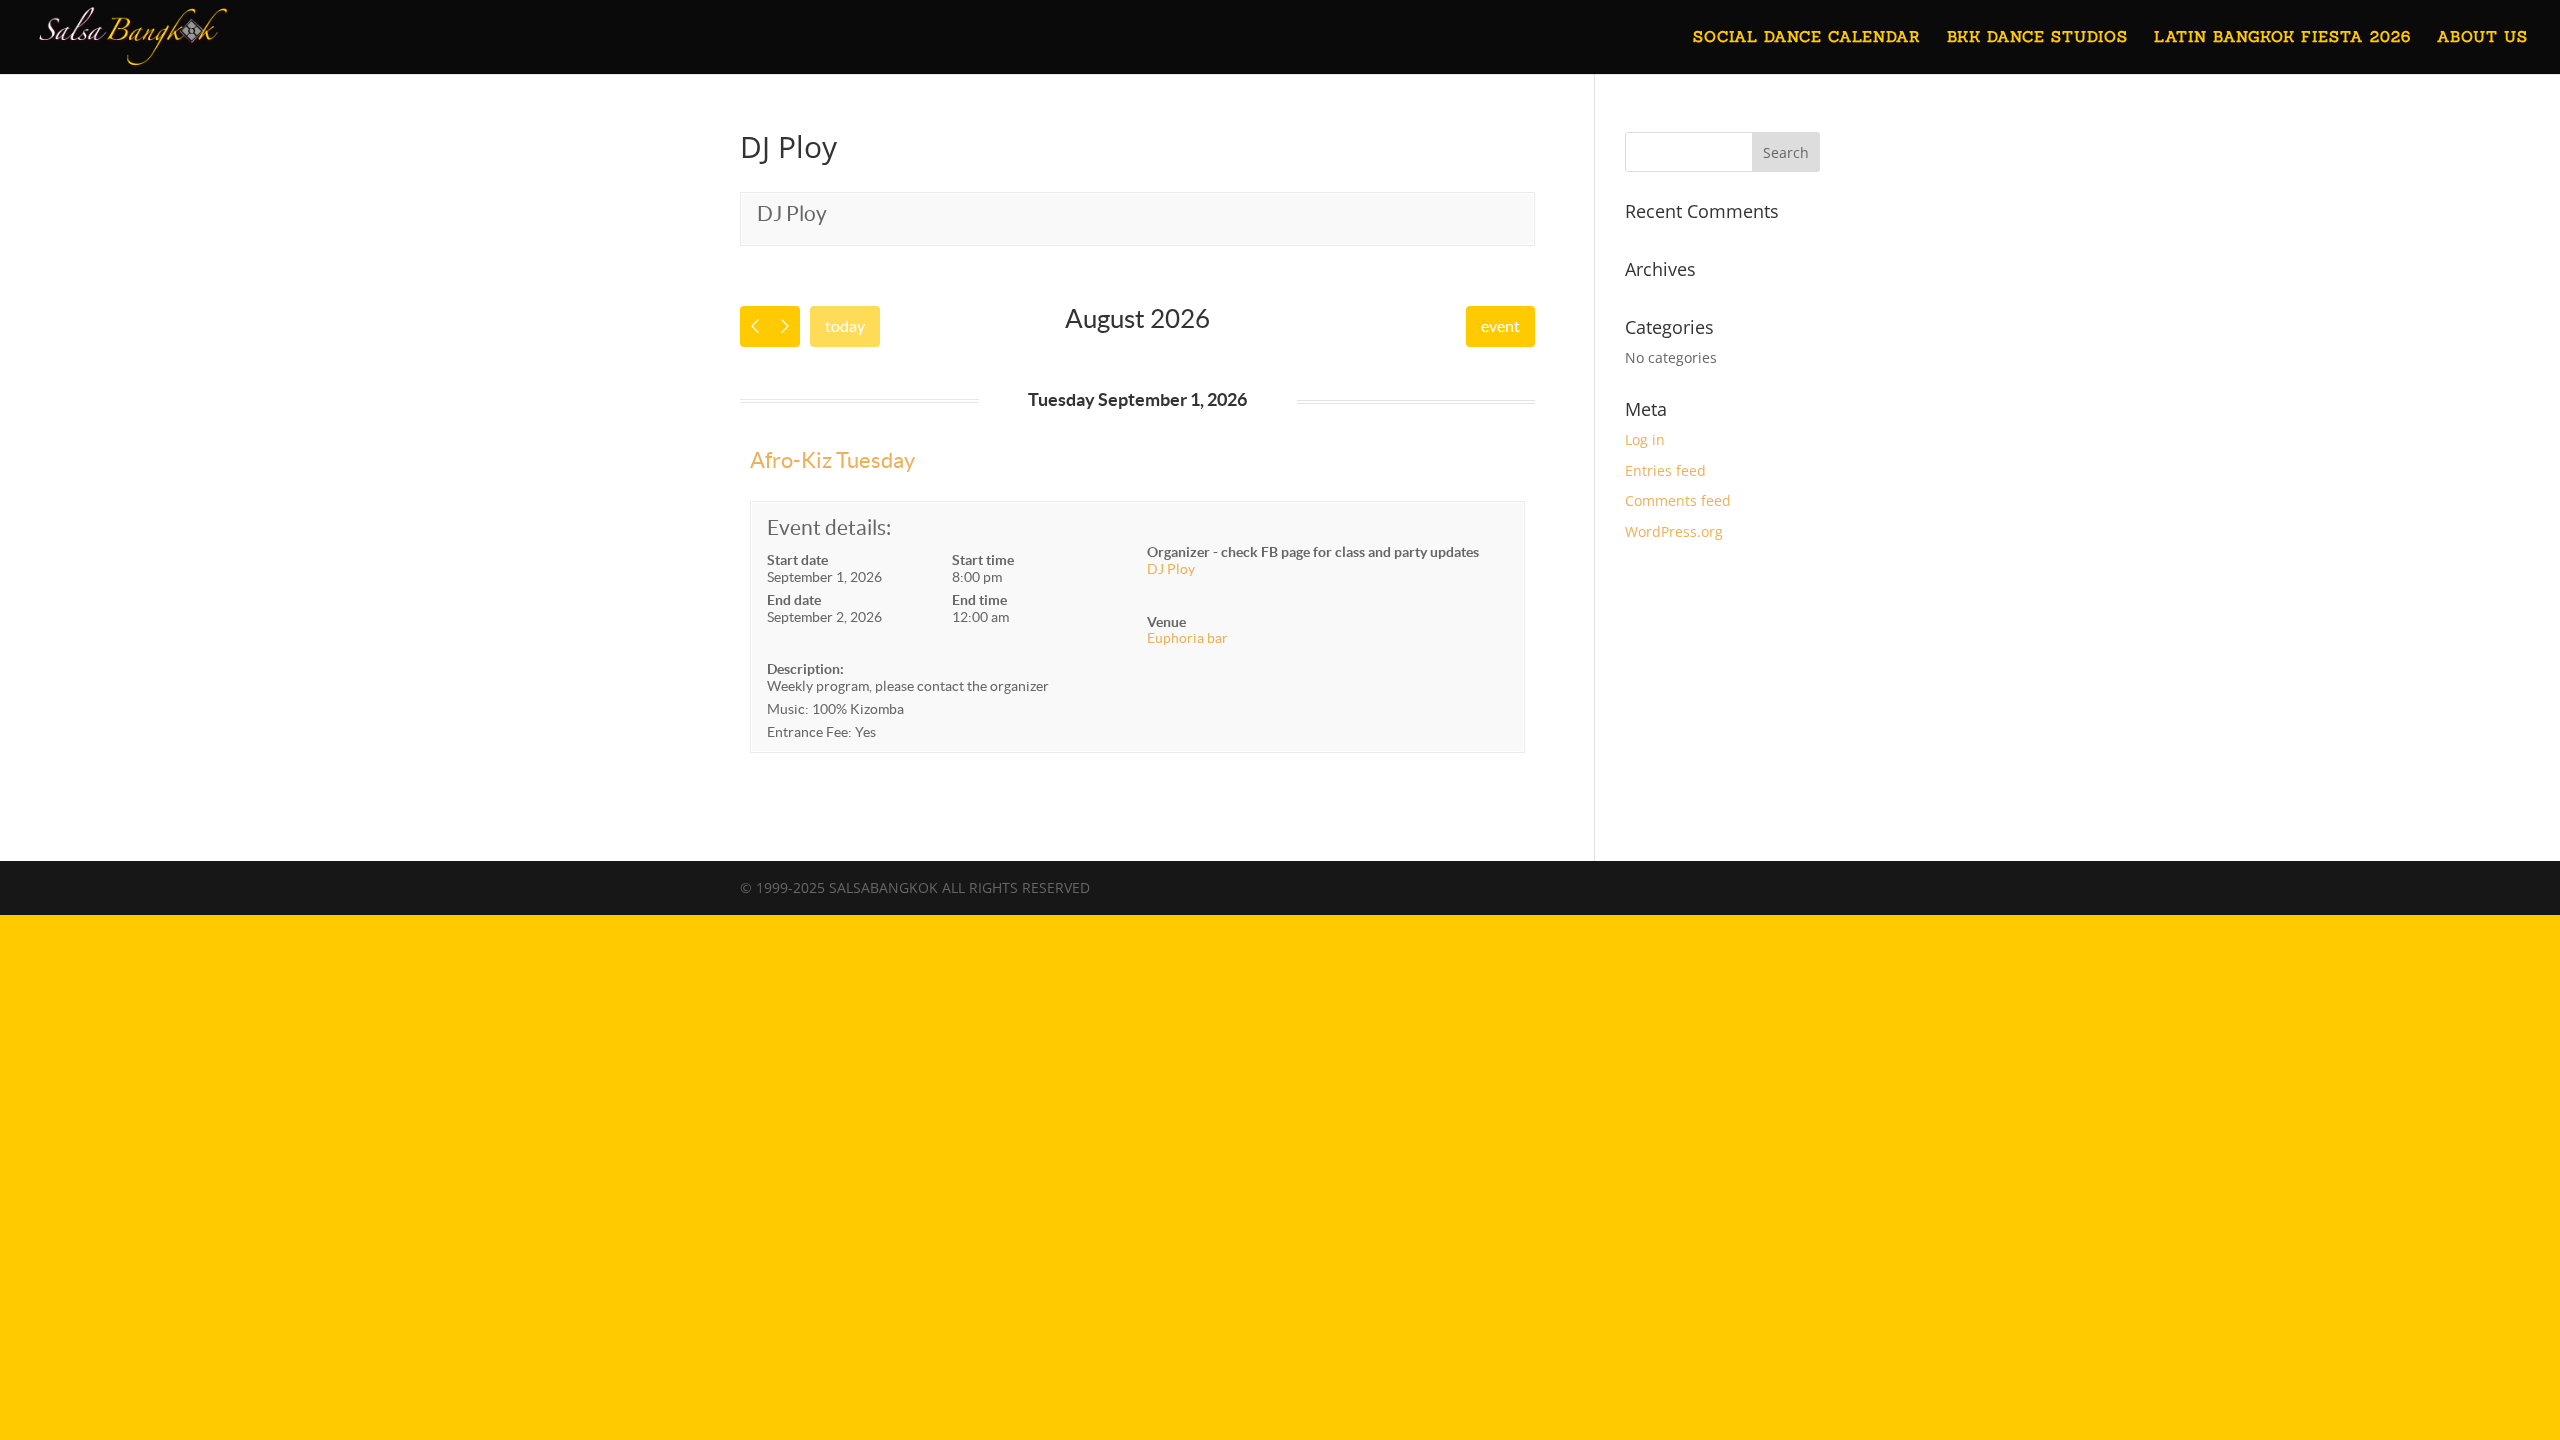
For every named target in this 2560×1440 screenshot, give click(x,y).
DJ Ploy (792, 213)
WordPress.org (1674, 531)
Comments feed (1678, 500)
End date (794, 600)
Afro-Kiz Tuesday (832, 460)
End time (979, 600)
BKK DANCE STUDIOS (2037, 38)
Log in (1645, 439)
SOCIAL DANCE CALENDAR (1807, 38)
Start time (983, 560)
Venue (1166, 622)
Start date (797, 560)
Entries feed (1665, 470)
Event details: (829, 527)
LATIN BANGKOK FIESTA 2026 (2282, 38)
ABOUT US (2482, 38)
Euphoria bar (1187, 638)
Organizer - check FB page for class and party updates (1313, 552)
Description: (805, 669)
